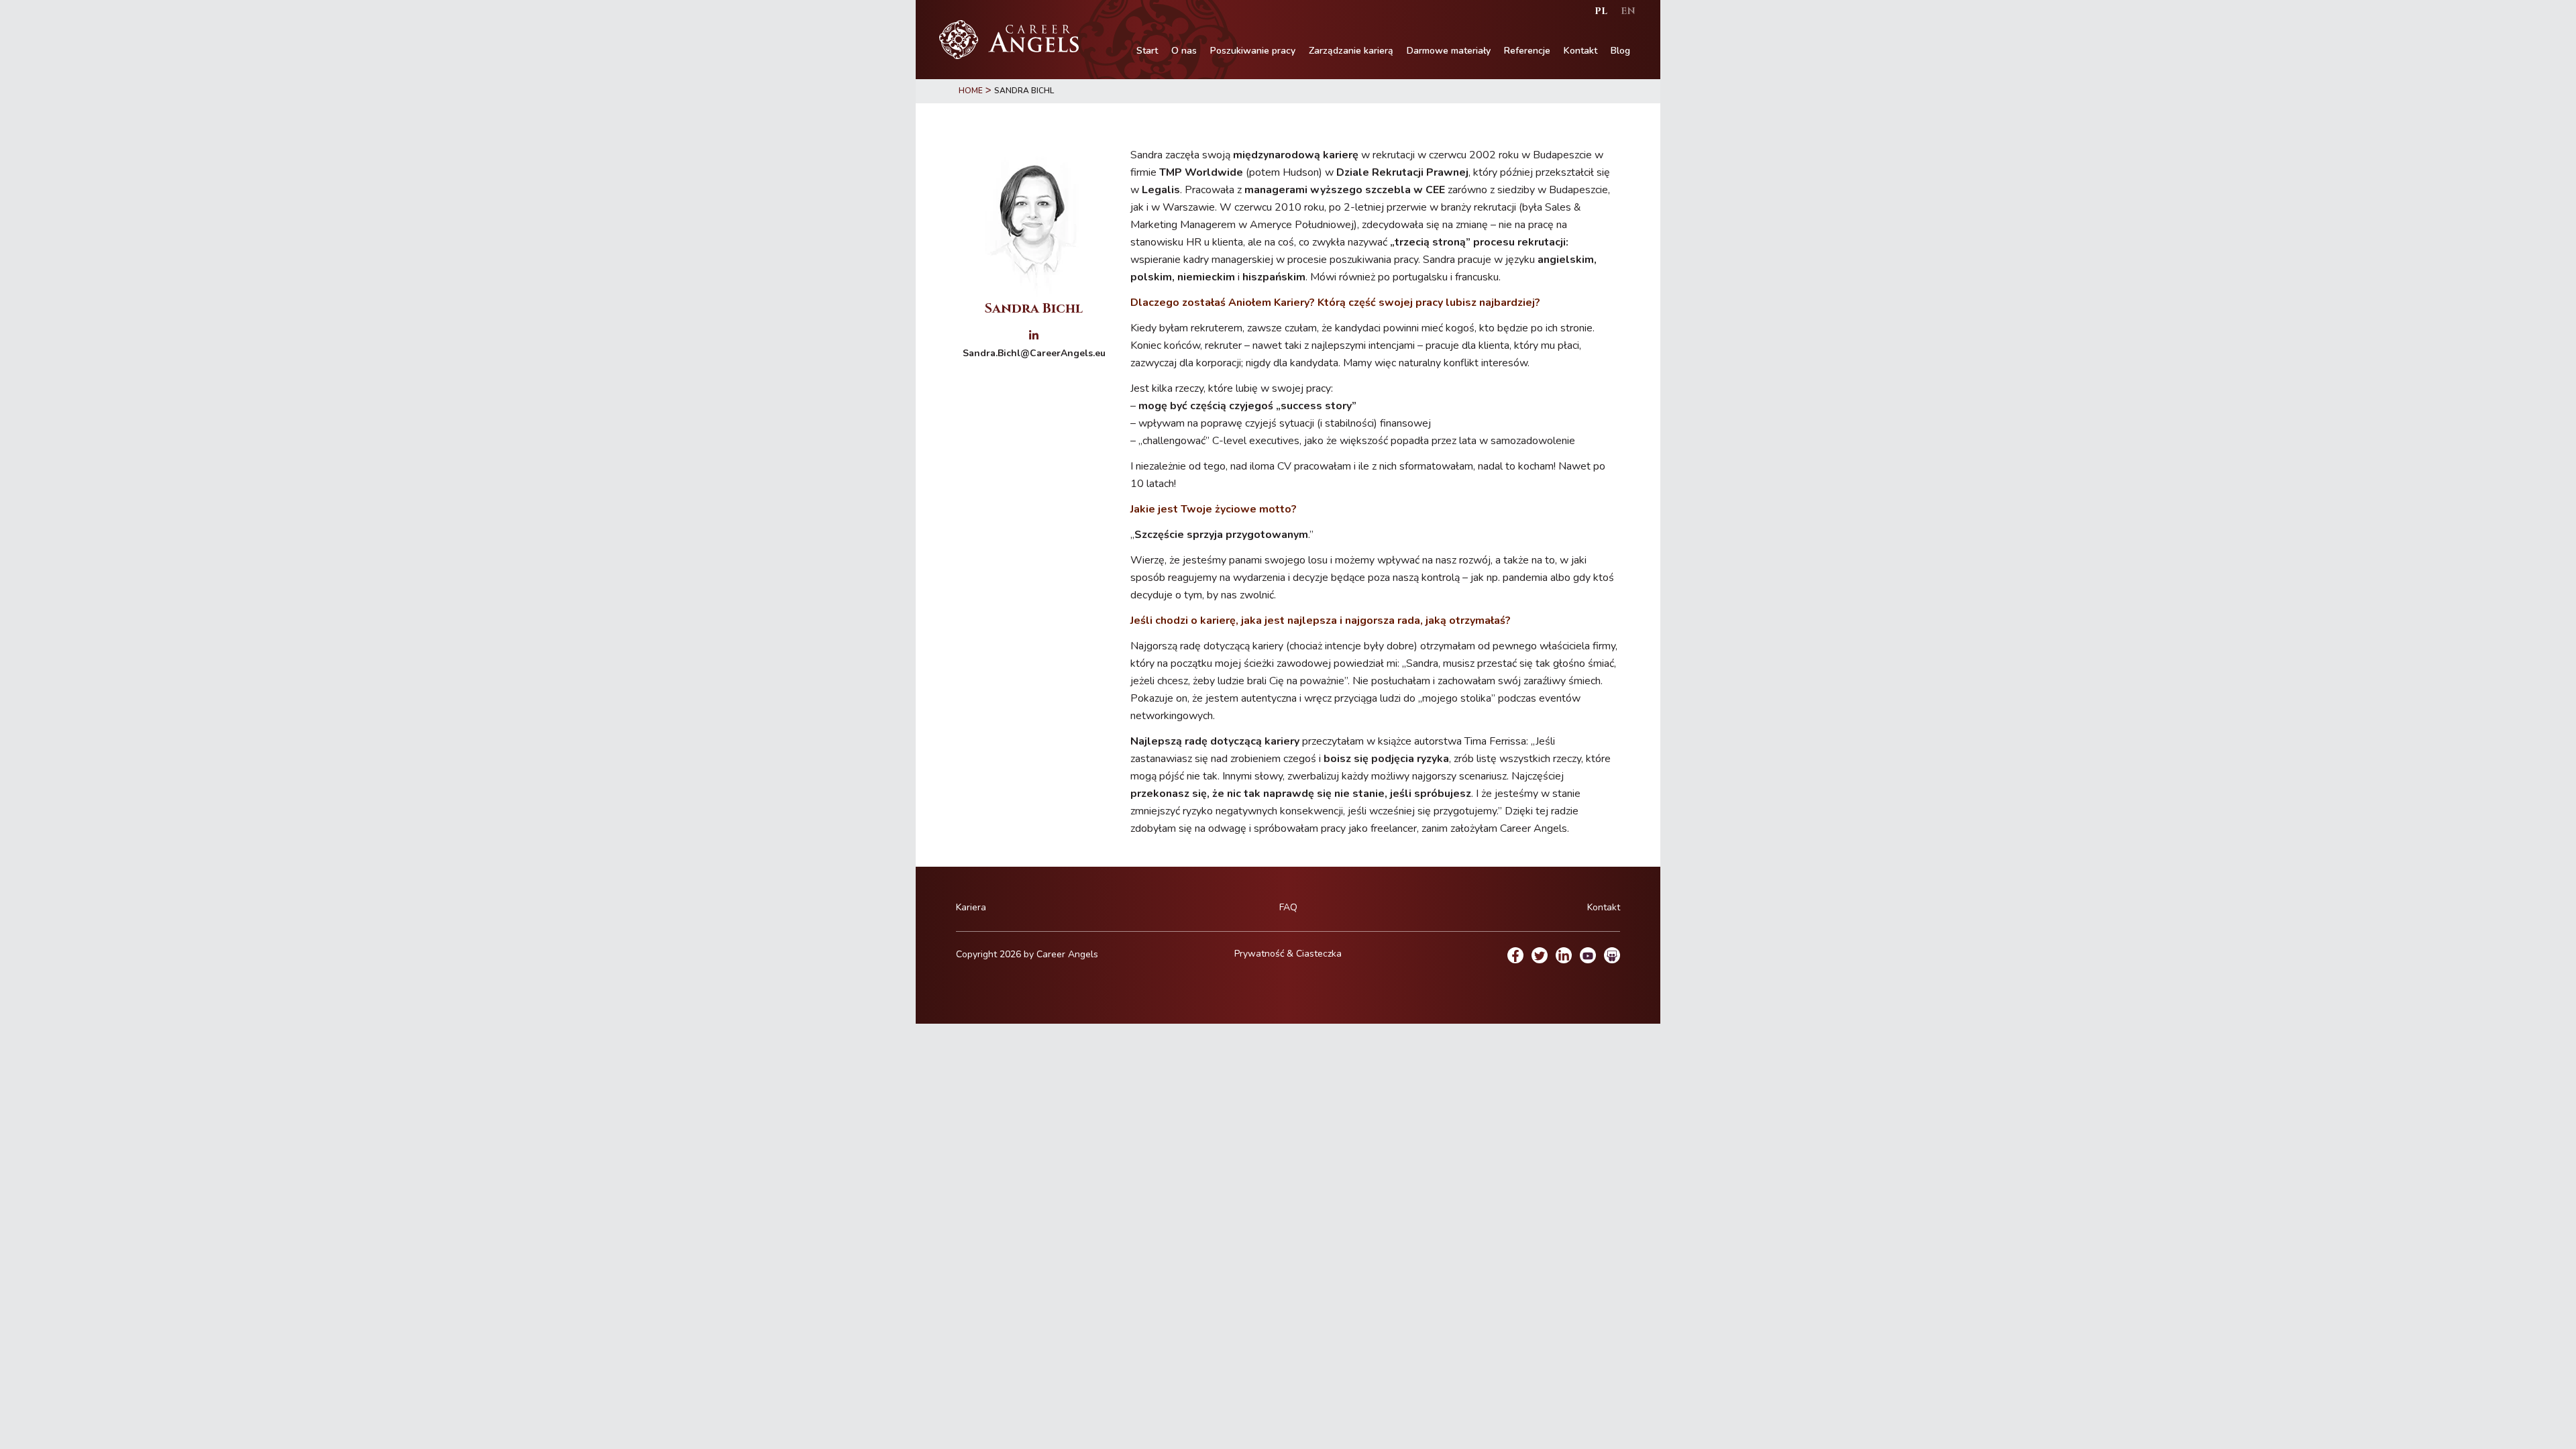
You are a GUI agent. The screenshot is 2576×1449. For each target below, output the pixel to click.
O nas (1184, 51)
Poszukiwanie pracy (1253, 51)
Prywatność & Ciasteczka (1288, 954)
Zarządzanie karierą (1351, 51)
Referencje (1527, 51)
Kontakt (1580, 51)
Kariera (971, 907)
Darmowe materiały (1449, 51)
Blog (1620, 51)
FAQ (1288, 907)
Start (1147, 51)
